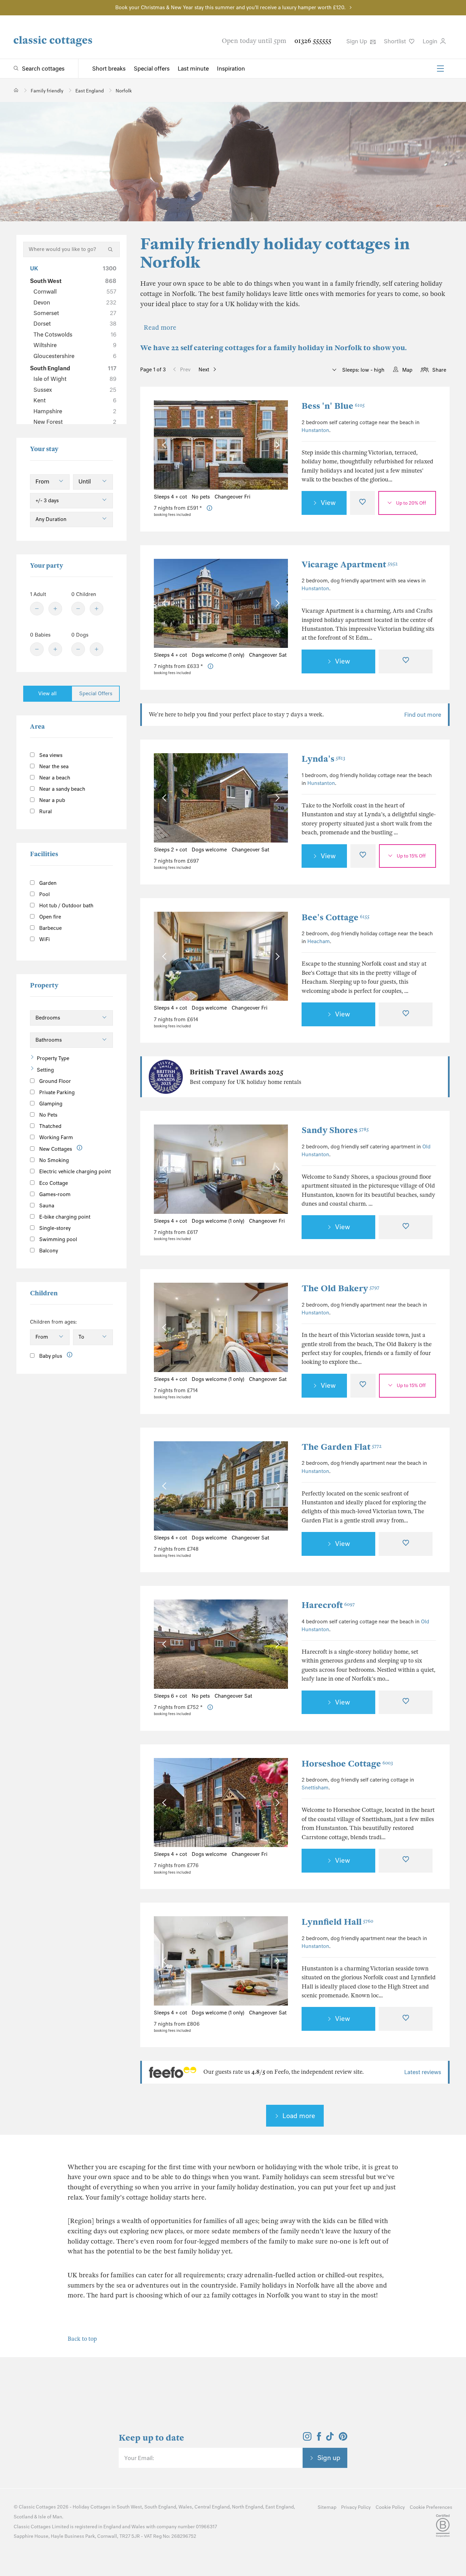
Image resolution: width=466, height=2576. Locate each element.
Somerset (75, 313)
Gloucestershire (75, 356)
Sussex (75, 390)
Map (407, 370)
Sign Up (357, 41)
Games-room (54, 1194)
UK (73, 268)
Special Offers (96, 694)
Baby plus (50, 1356)
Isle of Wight (75, 379)
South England (73, 368)
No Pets (48, 1115)
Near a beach (54, 778)
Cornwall (75, 292)
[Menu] (440, 69)
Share (439, 370)
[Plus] (55, 609)
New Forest (75, 422)
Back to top (82, 2339)
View (328, 503)
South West (73, 281)
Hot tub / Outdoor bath (66, 906)
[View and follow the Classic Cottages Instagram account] (307, 2439)
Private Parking (56, 1092)
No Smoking (53, 1160)
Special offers (152, 69)
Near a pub (52, 800)
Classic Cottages (37, 2507)
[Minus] (37, 609)
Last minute (193, 69)
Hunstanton (315, 430)
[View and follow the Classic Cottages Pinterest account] (343, 2439)
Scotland (23, 2517)
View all (47, 694)
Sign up (329, 2458)
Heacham (319, 941)
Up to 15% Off (411, 856)
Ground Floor (54, 1081)
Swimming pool (57, 1239)
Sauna (46, 1206)
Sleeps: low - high (363, 370)
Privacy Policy (356, 2507)
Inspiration (231, 69)
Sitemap (327, 2507)
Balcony (48, 1251)
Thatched (50, 1126)
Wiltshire (75, 345)
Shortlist (396, 41)
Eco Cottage (53, 1183)
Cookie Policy (390, 2507)
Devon (75, 302)
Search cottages (43, 69)
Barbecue (50, 928)
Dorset (75, 324)
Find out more (423, 715)
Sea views (50, 755)
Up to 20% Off (411, 503)
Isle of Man (50, 2517)
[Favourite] (362, 503)
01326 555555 (313, 41)
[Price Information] (210, 508)
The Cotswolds (75, 334)
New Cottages (56, 1149)
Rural (45, 811)
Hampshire (75, 411)
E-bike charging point (64, 1217)
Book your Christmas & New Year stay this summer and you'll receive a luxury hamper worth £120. (230, 8)
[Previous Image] (166, 445)
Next (204, 370)
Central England (212, 2507)
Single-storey (54, 1228)
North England (247, 2507)
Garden (47, 883)
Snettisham (315, 1788)
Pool (44, 894)
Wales (185, 2507)
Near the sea (53, 766)
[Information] (80, 1148)
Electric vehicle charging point (74, 1172)
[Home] (16, 90)
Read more (160, 327)
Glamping (50, 1104)
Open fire (49, 917)
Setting (45, 1070)
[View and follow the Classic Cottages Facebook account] (319, 2439)
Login (431, 41)
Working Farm (55, 1137)
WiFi (44, 939)
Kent (75, 400)
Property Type (53, 1058)
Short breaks (109, 69)
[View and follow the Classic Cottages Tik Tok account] (330, 2439)
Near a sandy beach (62, 789)
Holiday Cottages (92, 2507)
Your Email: (139, 2458)
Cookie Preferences (431, 2507)
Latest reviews (423, 2072)
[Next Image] (276, 445)
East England (280, 2507)
